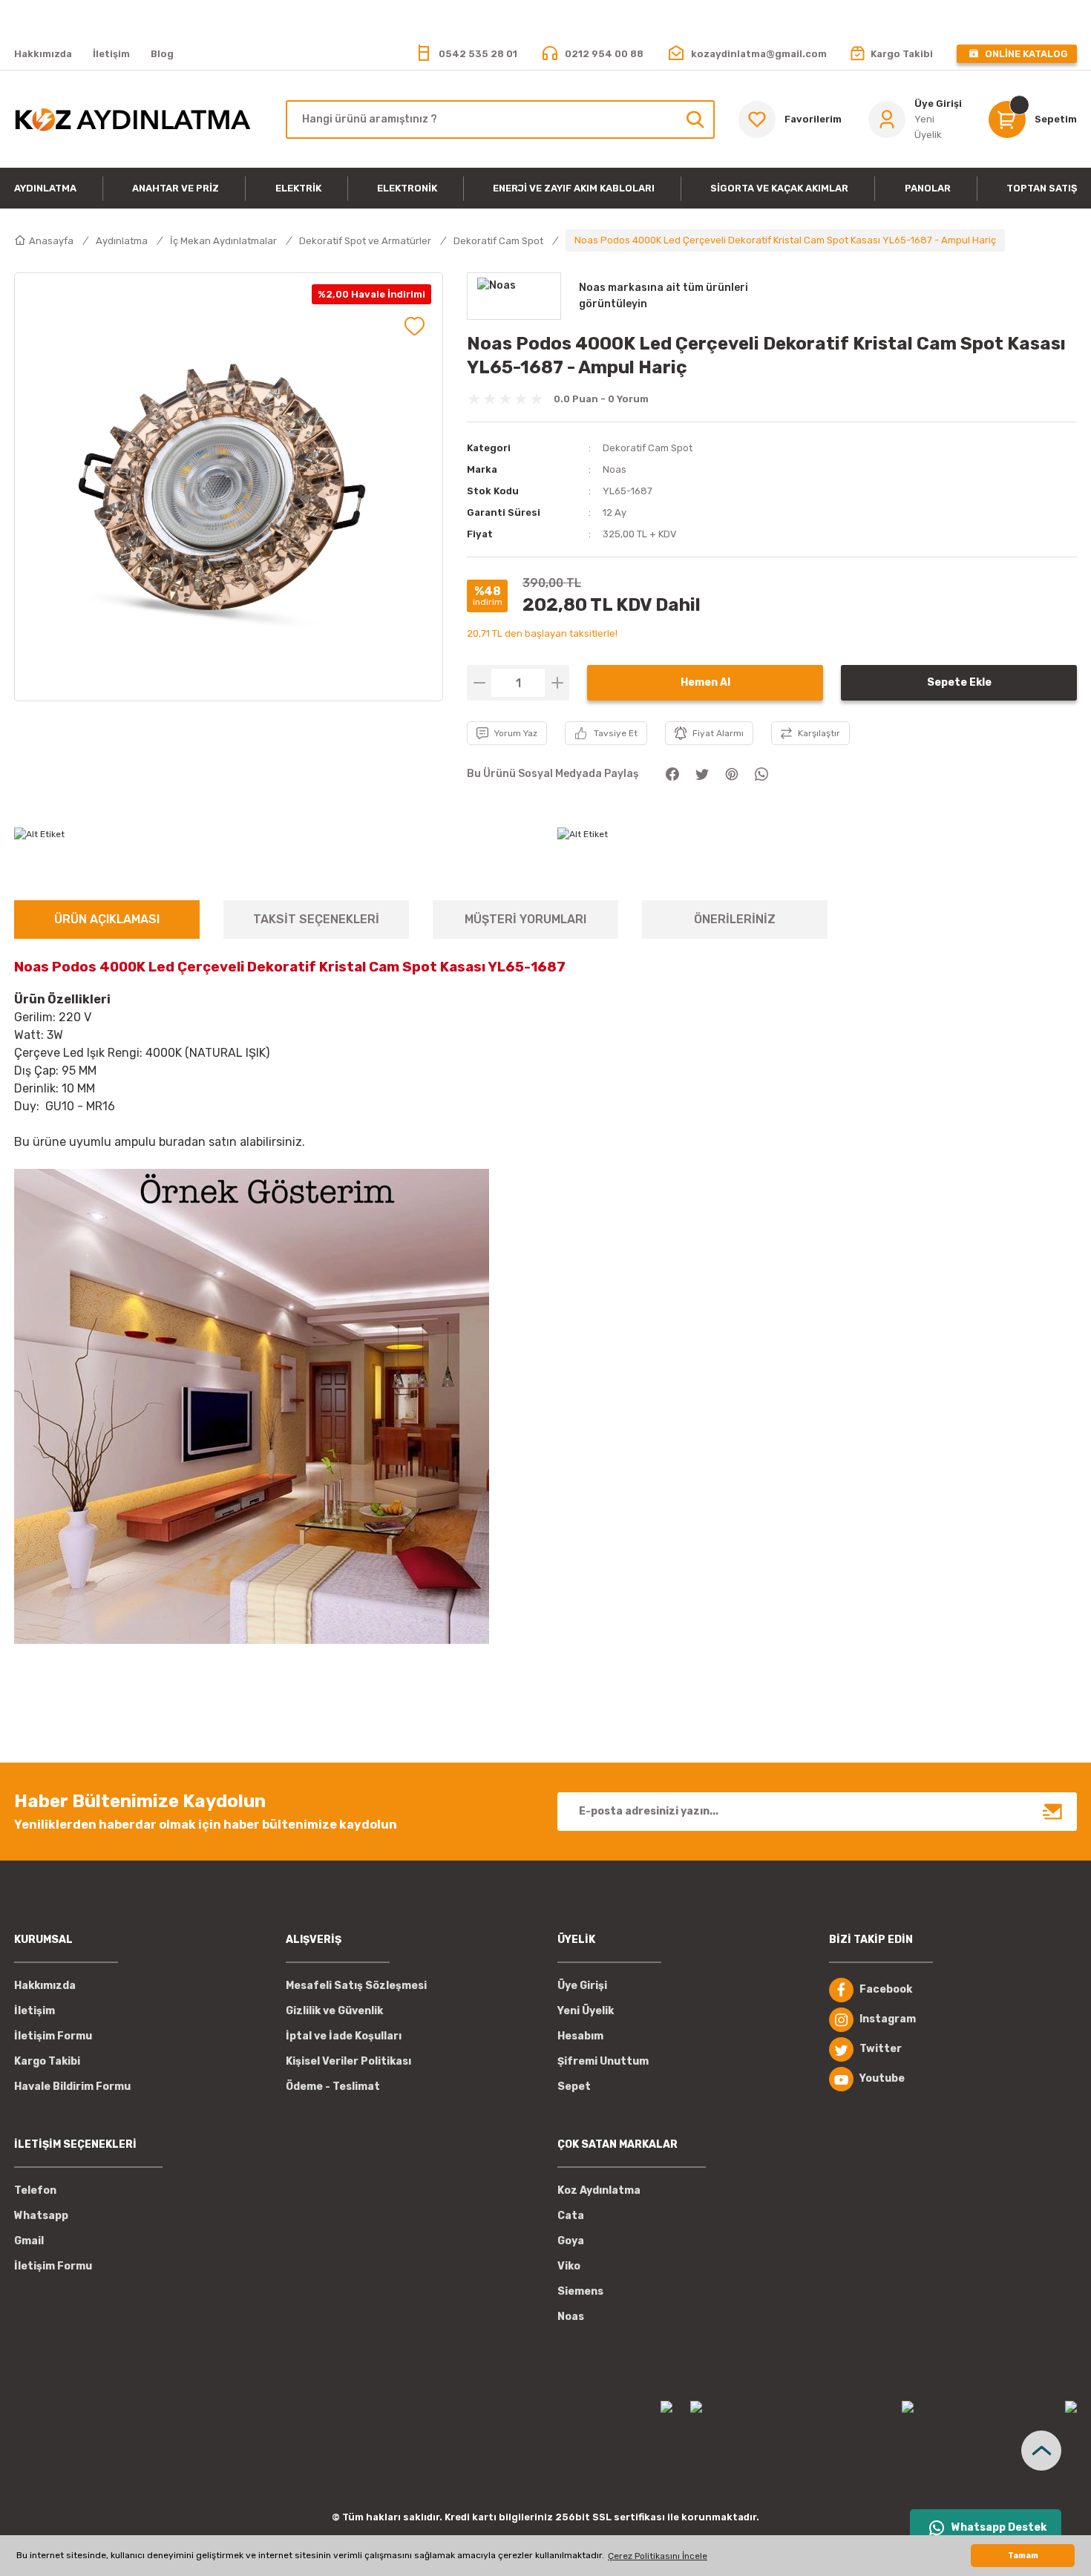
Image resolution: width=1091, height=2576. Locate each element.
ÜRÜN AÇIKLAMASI (107, 919)
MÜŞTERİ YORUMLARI (525, 919)
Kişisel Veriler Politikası (348, 2061)
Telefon (35, 2190)
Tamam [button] (1023, 2556)
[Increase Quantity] (557, 683)
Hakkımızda (45, 1986)
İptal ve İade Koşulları (344, 2036)
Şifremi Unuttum (603, 2061)
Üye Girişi (582, 1986)
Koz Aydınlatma (599, 2190)
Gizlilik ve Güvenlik (334, 2011)
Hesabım (580, 2036)
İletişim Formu (53, 2036)
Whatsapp (41, 2216)
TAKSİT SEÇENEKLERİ (316, 919)
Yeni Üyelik (586, 2011)
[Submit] (1053, 1812)
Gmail (29, 2241)
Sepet (574, 2087)
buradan (182, 1142)
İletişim (35, 2011)
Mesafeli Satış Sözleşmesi (356, 1986)
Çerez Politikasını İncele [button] (658, 2556)
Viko (569, 2266)
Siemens (580, 2291)
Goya (571, 2241)
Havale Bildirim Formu (72, 2087)
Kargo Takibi (47, 2061)
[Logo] (132, 119)
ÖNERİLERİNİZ (735, 919)
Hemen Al (705, 682)
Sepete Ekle (959, 682)
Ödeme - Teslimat (333, 2087)
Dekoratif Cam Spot (648, 448)
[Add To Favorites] (415, 326)
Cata (571, 2216)
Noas (615, 469)
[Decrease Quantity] (479, 683)
